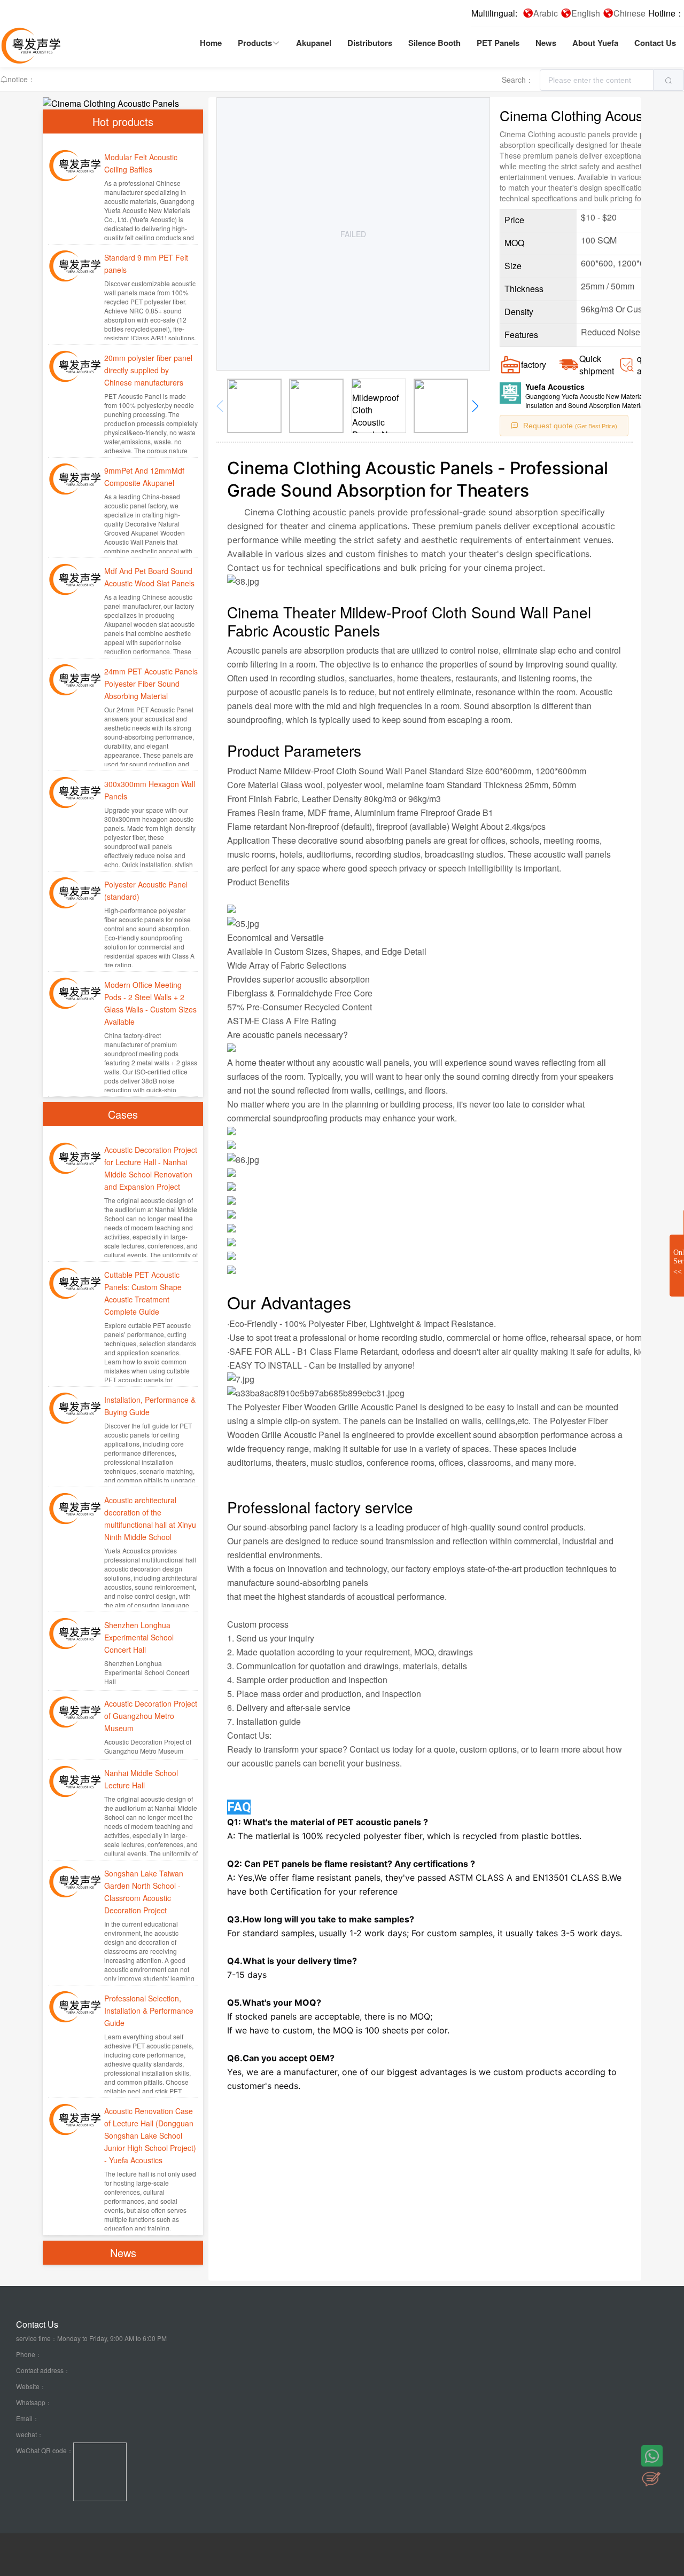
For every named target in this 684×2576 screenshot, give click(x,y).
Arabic (546, 13)
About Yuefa (595, 43)
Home (211, 43)
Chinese (629, 13)
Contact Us (655, 43)
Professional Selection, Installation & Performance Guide (149, 2010)
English (586, 13)
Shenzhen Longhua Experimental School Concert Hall (139, 1637)
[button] (476, 406)
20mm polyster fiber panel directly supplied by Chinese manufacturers (148, 370)
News (546, 43)
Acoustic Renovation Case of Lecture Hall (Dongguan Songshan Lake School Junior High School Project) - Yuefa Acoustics (150, 2135)
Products (255, 43)
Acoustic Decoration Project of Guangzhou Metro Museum (151, 1716)
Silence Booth (434, 43)
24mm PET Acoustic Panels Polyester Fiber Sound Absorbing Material (151, 684)
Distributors (370, 43)
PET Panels (498, 43)
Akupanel (314, 43)
